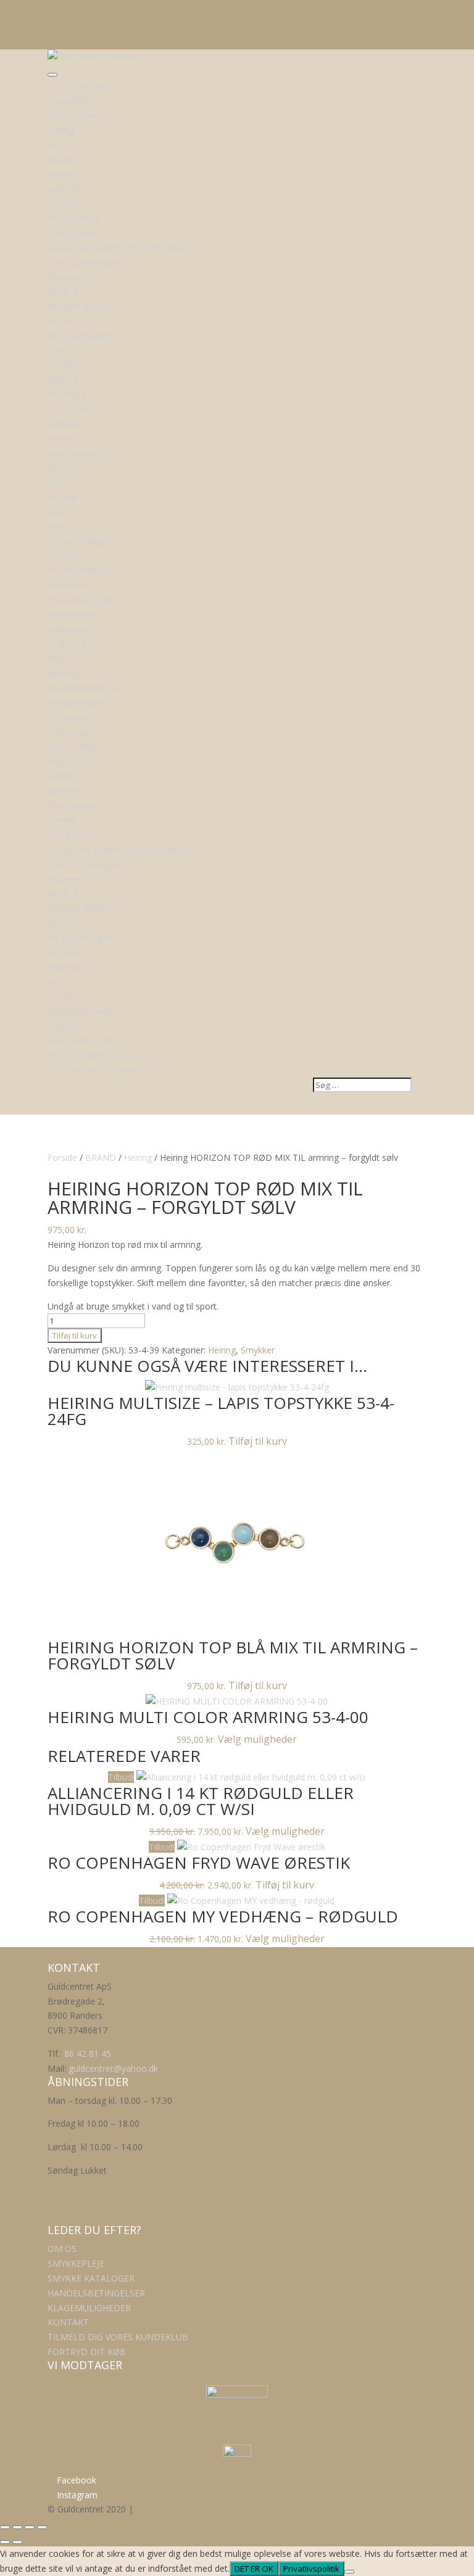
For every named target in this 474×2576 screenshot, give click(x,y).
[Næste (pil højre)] (17, 2542)
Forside (62, 1157)
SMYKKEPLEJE (76, 2263)
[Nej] (349, 2572)
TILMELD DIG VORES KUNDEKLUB (118, 2337)
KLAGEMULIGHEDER (89, 2308)
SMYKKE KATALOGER (91, 2278)
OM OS (62, 2249)
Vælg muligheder (257, 1739)
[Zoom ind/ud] (5, 2527)
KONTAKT (68, 2322)
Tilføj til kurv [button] (258, 1441)
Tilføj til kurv (75, 1336)
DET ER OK (254, 2569)
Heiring (138, 1157)
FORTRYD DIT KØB (87, 2352)
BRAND (101, 1157)
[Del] (30, 2527)
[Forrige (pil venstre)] (5, 2542)
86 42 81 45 (88, 2054)
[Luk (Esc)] (42, 2527)
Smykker (258, 1350)
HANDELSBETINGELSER (96, 2293)
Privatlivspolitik (311, 2569)
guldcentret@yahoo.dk (113, 2068)
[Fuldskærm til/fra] (17, 2527)
